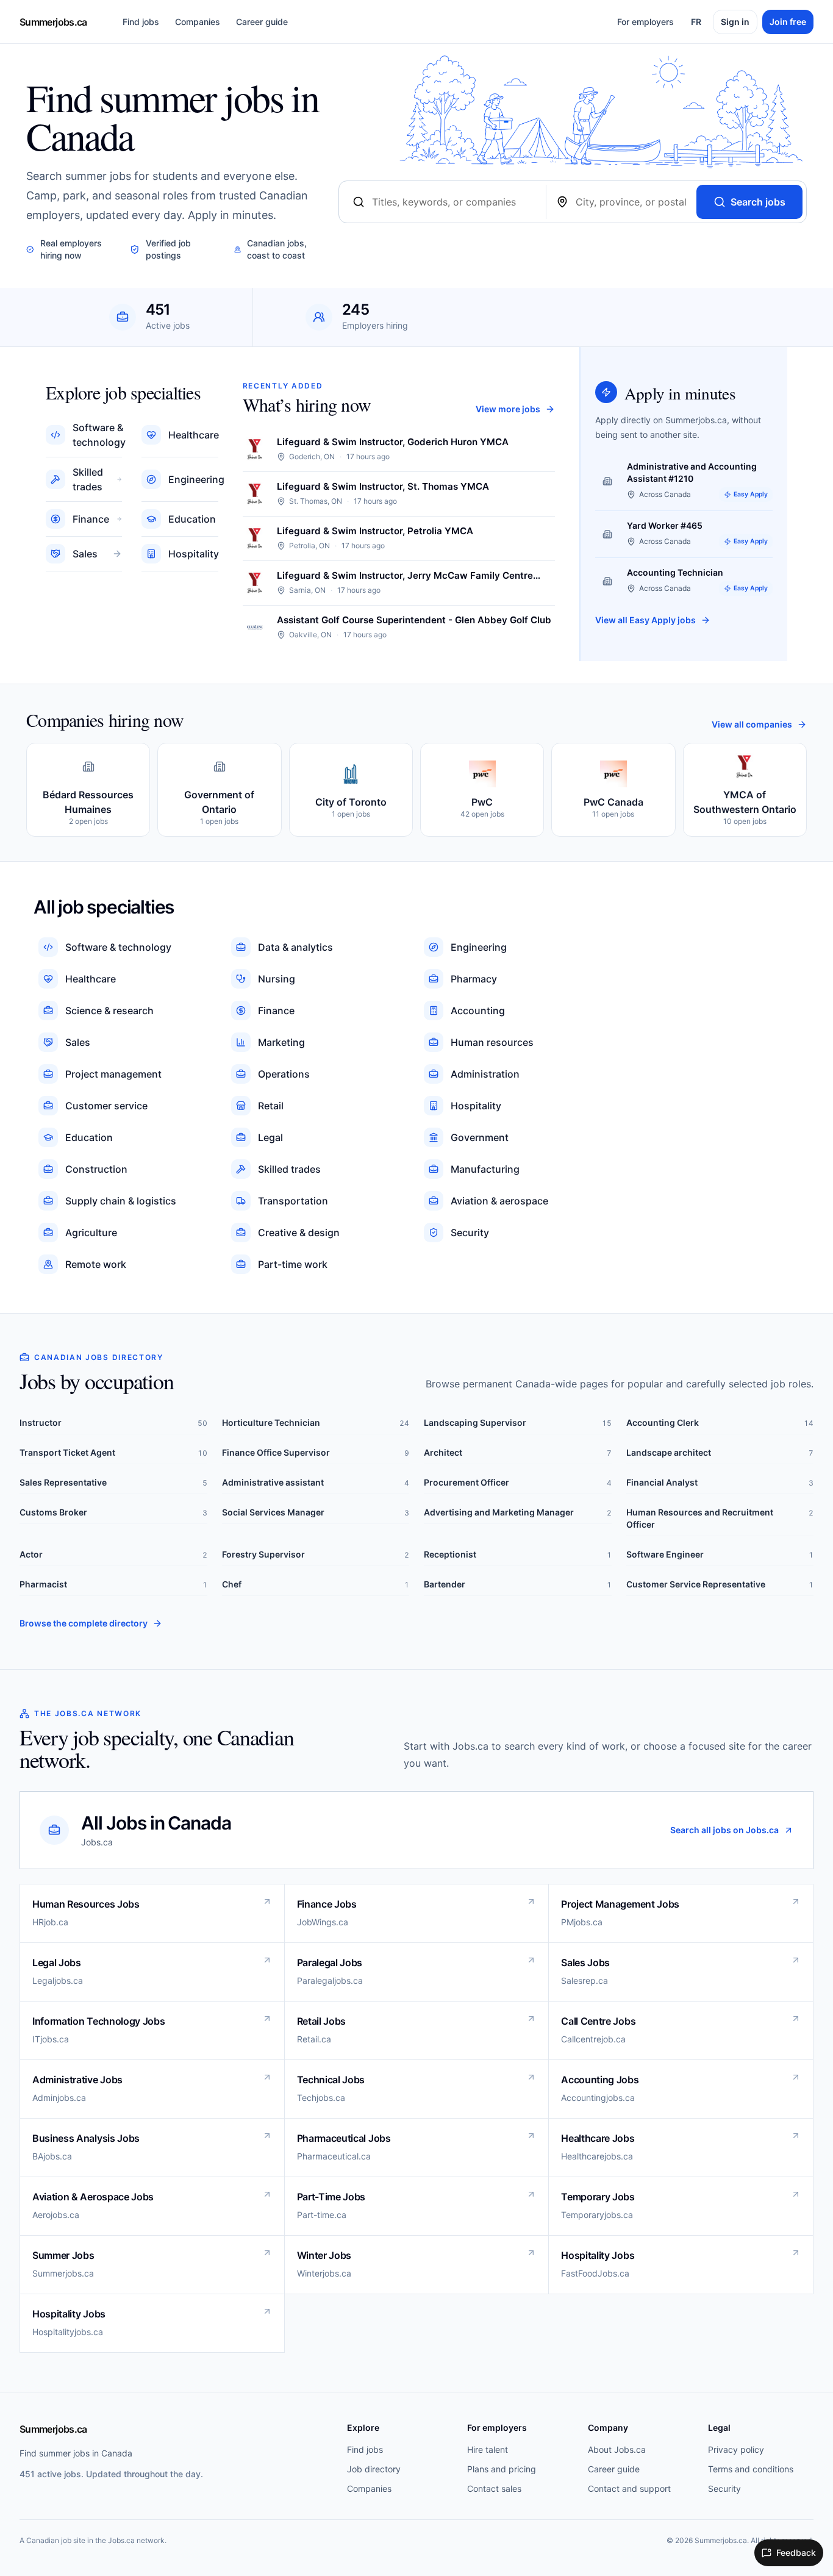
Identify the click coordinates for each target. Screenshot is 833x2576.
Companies (198, 22)
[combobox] (454, 202)
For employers (645, 22)
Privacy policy (736, 2449)
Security (724, 2488)
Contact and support (629, 2488)
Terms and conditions (751, 2469)
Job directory (374, 2469)
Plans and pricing (502, 2469)
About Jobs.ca (617, 2449)
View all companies (752, 724)
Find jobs (141, 22)
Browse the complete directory (84, 1623)
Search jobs (758, 202)
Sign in (735, 22)
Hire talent (488, 2449)
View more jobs (508, 409)
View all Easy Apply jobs (645, 620)
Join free (788, 22)
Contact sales (494, 2488)
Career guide (262, 22)
